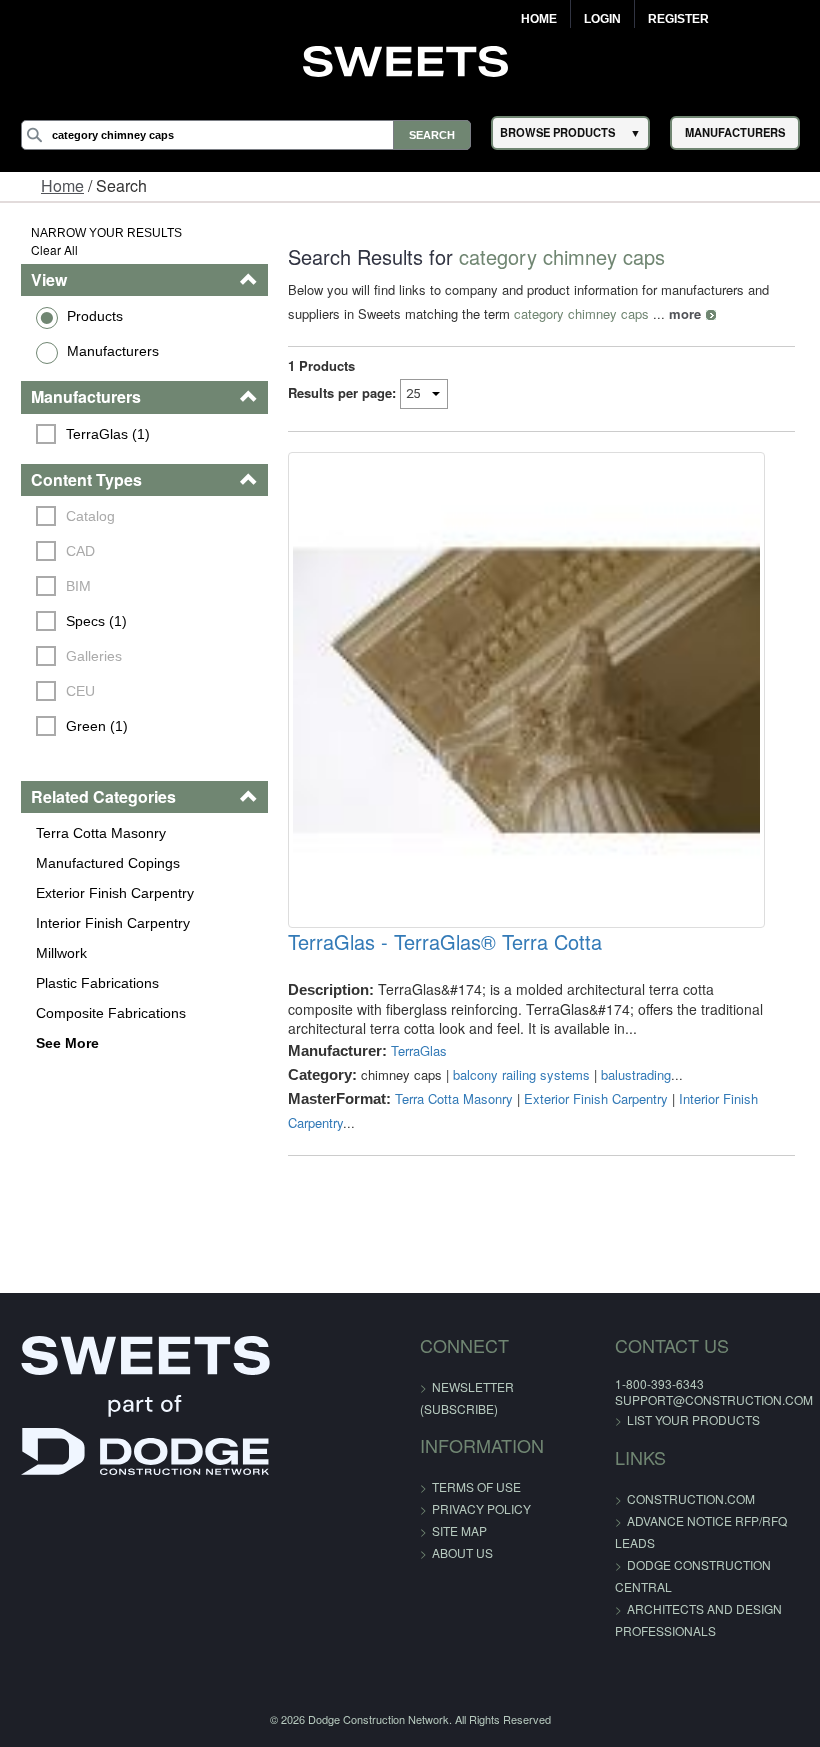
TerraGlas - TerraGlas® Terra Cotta (445, 942)
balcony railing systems (521, 1074)
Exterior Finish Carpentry (115, 893)
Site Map (459, 1530)
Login (602, 19)
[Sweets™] (410, 59)
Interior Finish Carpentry (113, 923)
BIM (78, 586)
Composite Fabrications (111, 1013)
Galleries (94, 656)
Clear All (54, 249)
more (685, 313)
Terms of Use (476, 1486)
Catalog (90, 516)
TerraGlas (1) (108, 434)
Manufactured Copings (108, 863)
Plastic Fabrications (97, 983)
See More (67, 1043)
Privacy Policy (481, 1508)
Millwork (61, 953)
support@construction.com (714, 1399)
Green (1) (97, 726)
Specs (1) (96, 621)
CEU (80, 691)
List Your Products (693, 1419)
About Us (462, 1552)
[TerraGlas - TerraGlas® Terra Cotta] (526, 690)
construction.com (691, 1498)
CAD (80, 551)
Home (539, 19)
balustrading (636, 1074)
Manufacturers (113, 351)
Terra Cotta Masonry (101, 833)
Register (678, 19)
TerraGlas (419, 1050)
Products (95, 316)
